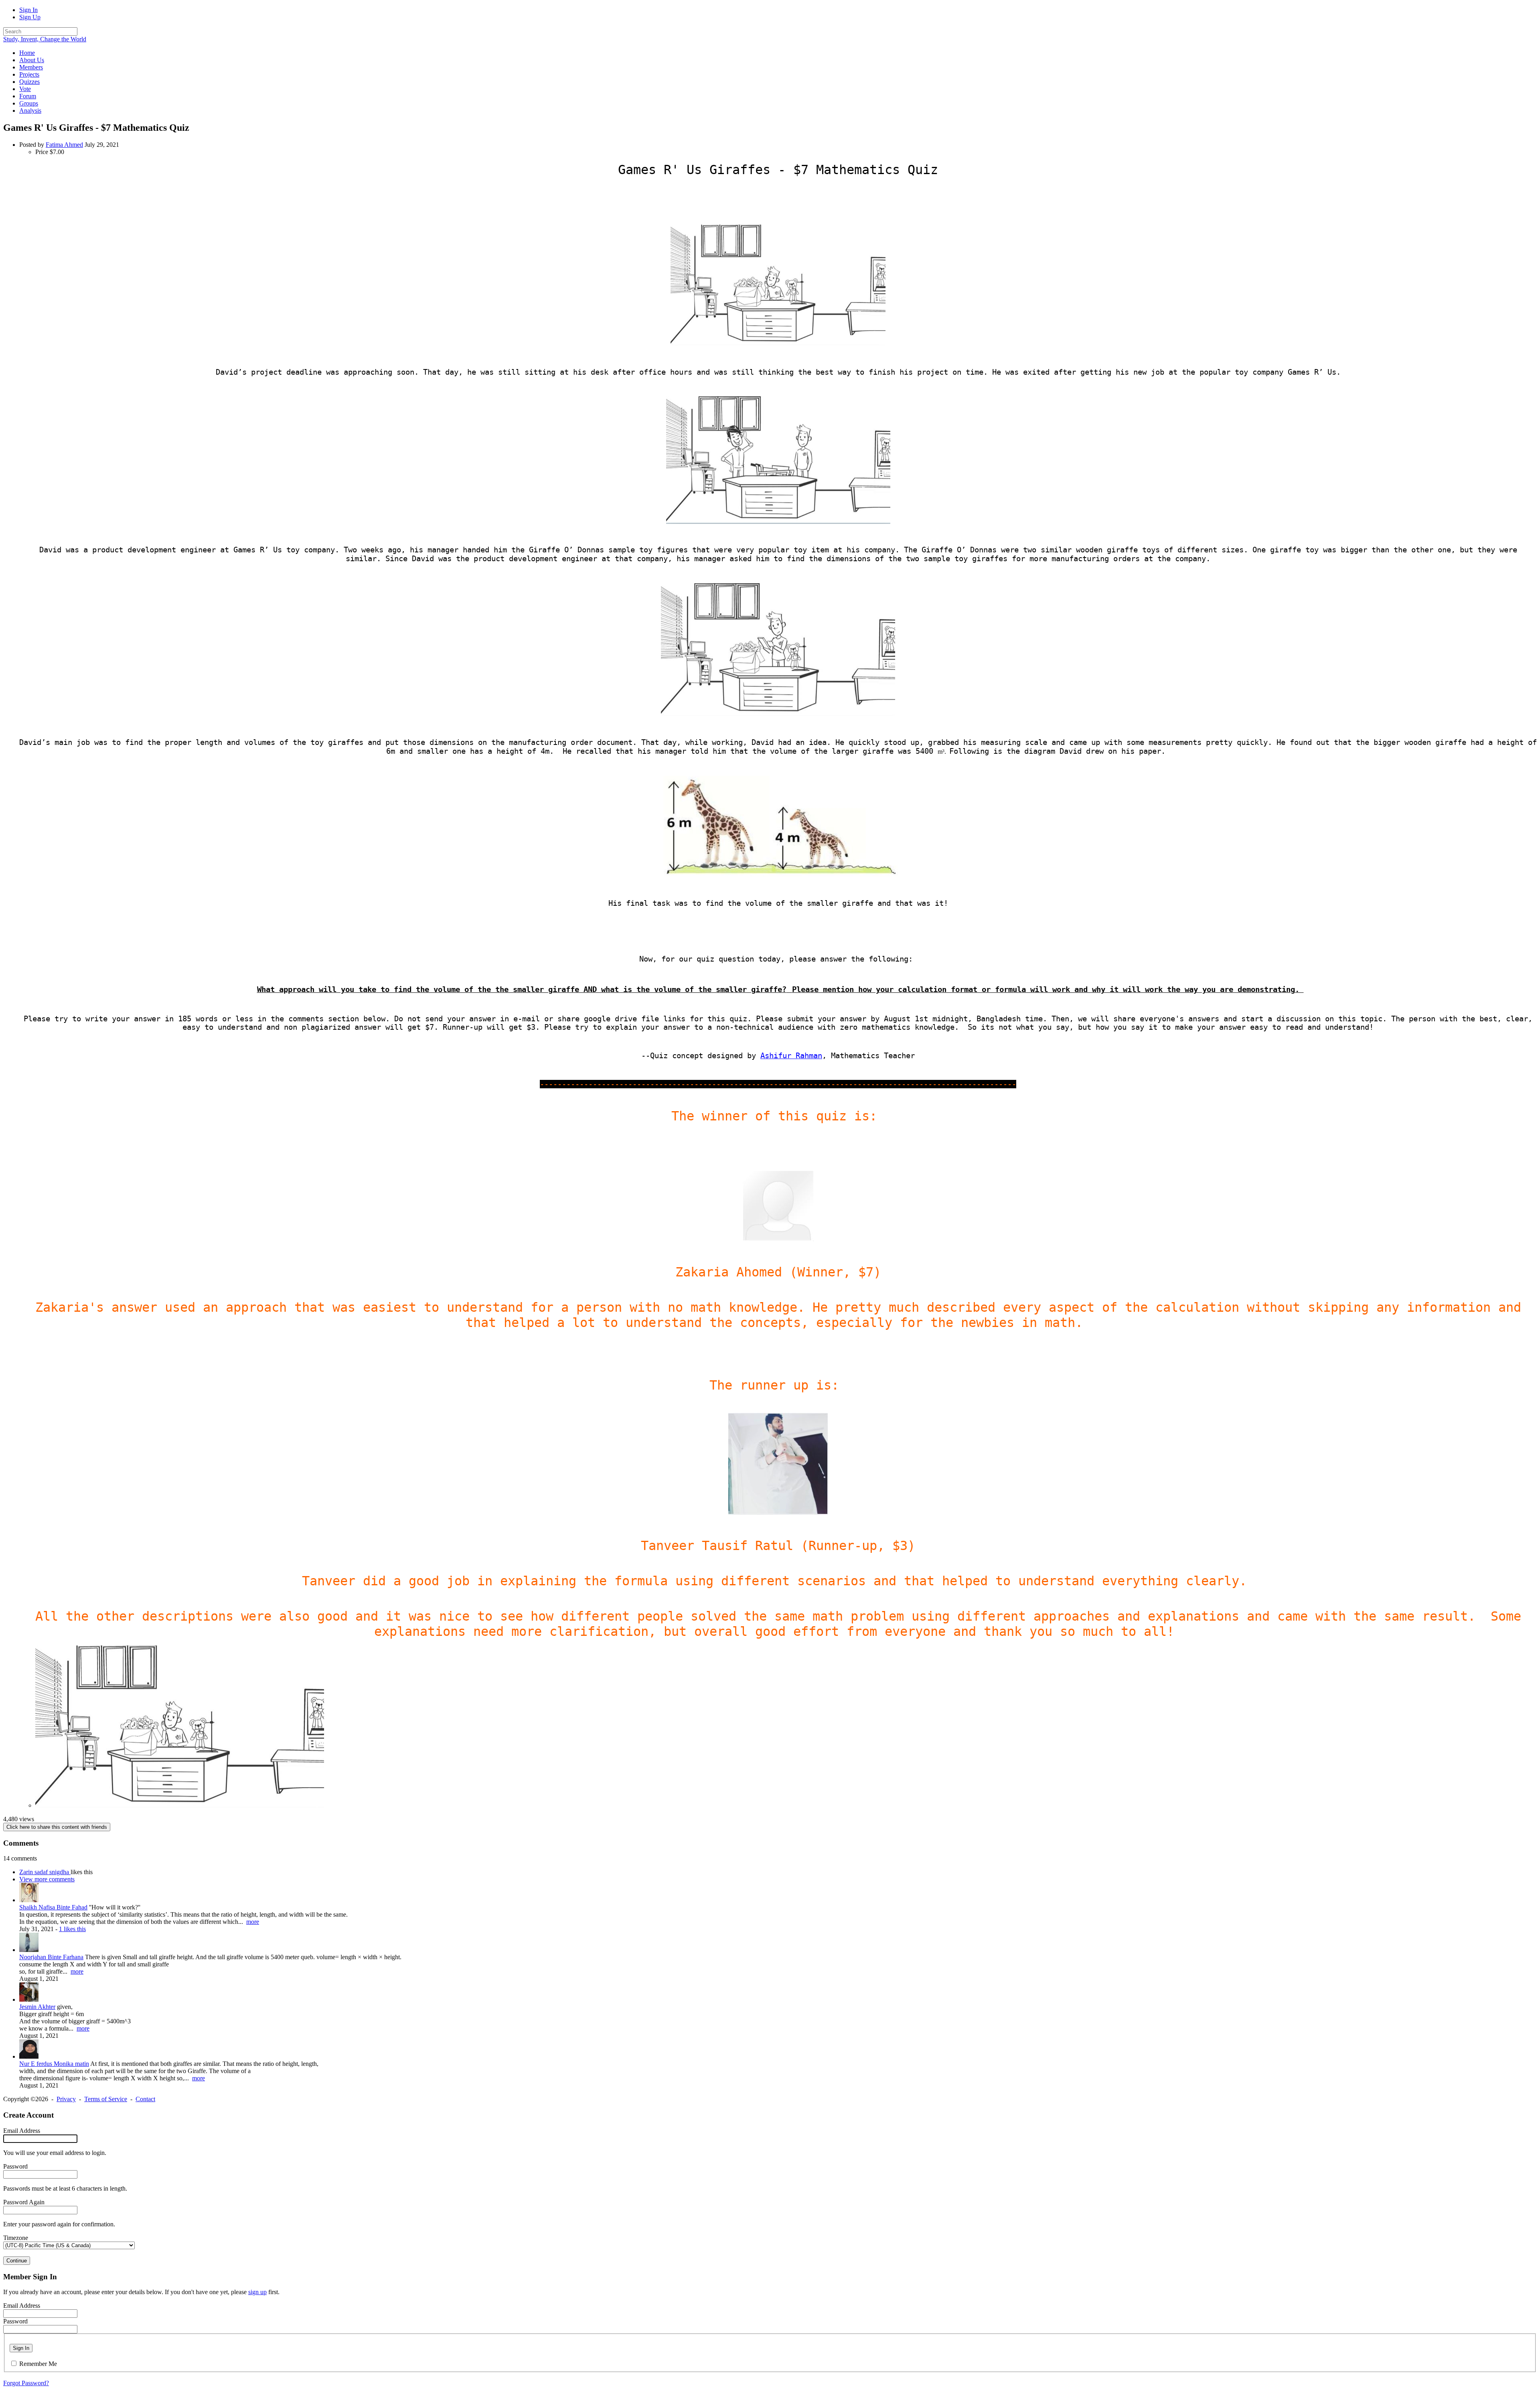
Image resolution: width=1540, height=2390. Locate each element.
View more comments (47, 1879)
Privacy (66, 2099)
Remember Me (38, 2364)
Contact (145, 2099)
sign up (257, 2292)
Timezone (16, 2238)
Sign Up (30, 17)
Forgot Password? (26, 2383)
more (253, 1922)
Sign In (28, 10)
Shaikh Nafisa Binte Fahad (53, 1907)
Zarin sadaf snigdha (45, 1872)
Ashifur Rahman (791, 1056)
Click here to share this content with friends (57, 1827)
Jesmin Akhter (37, 2007)
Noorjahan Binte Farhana (51, 1957)
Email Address (22, 2131)
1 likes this (72, 1929)
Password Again (24, 2202)
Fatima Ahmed (64, 145)
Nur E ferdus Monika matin (54, 2064)
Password (15, 2166)
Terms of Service (106, 2099)
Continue (17, 2261)
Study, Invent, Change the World (45, 39)
